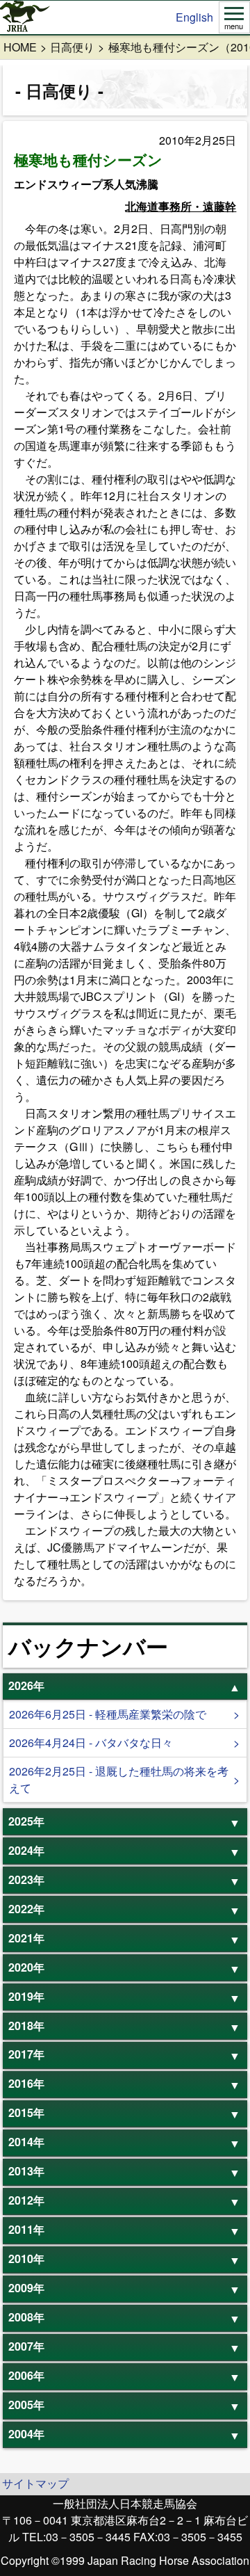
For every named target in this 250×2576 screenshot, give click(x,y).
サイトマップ (35, 2483)
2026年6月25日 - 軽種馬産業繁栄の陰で (108, 1714)
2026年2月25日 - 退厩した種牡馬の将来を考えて (119, 1779)
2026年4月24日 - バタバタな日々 (91, 1742)
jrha (25, 17)
